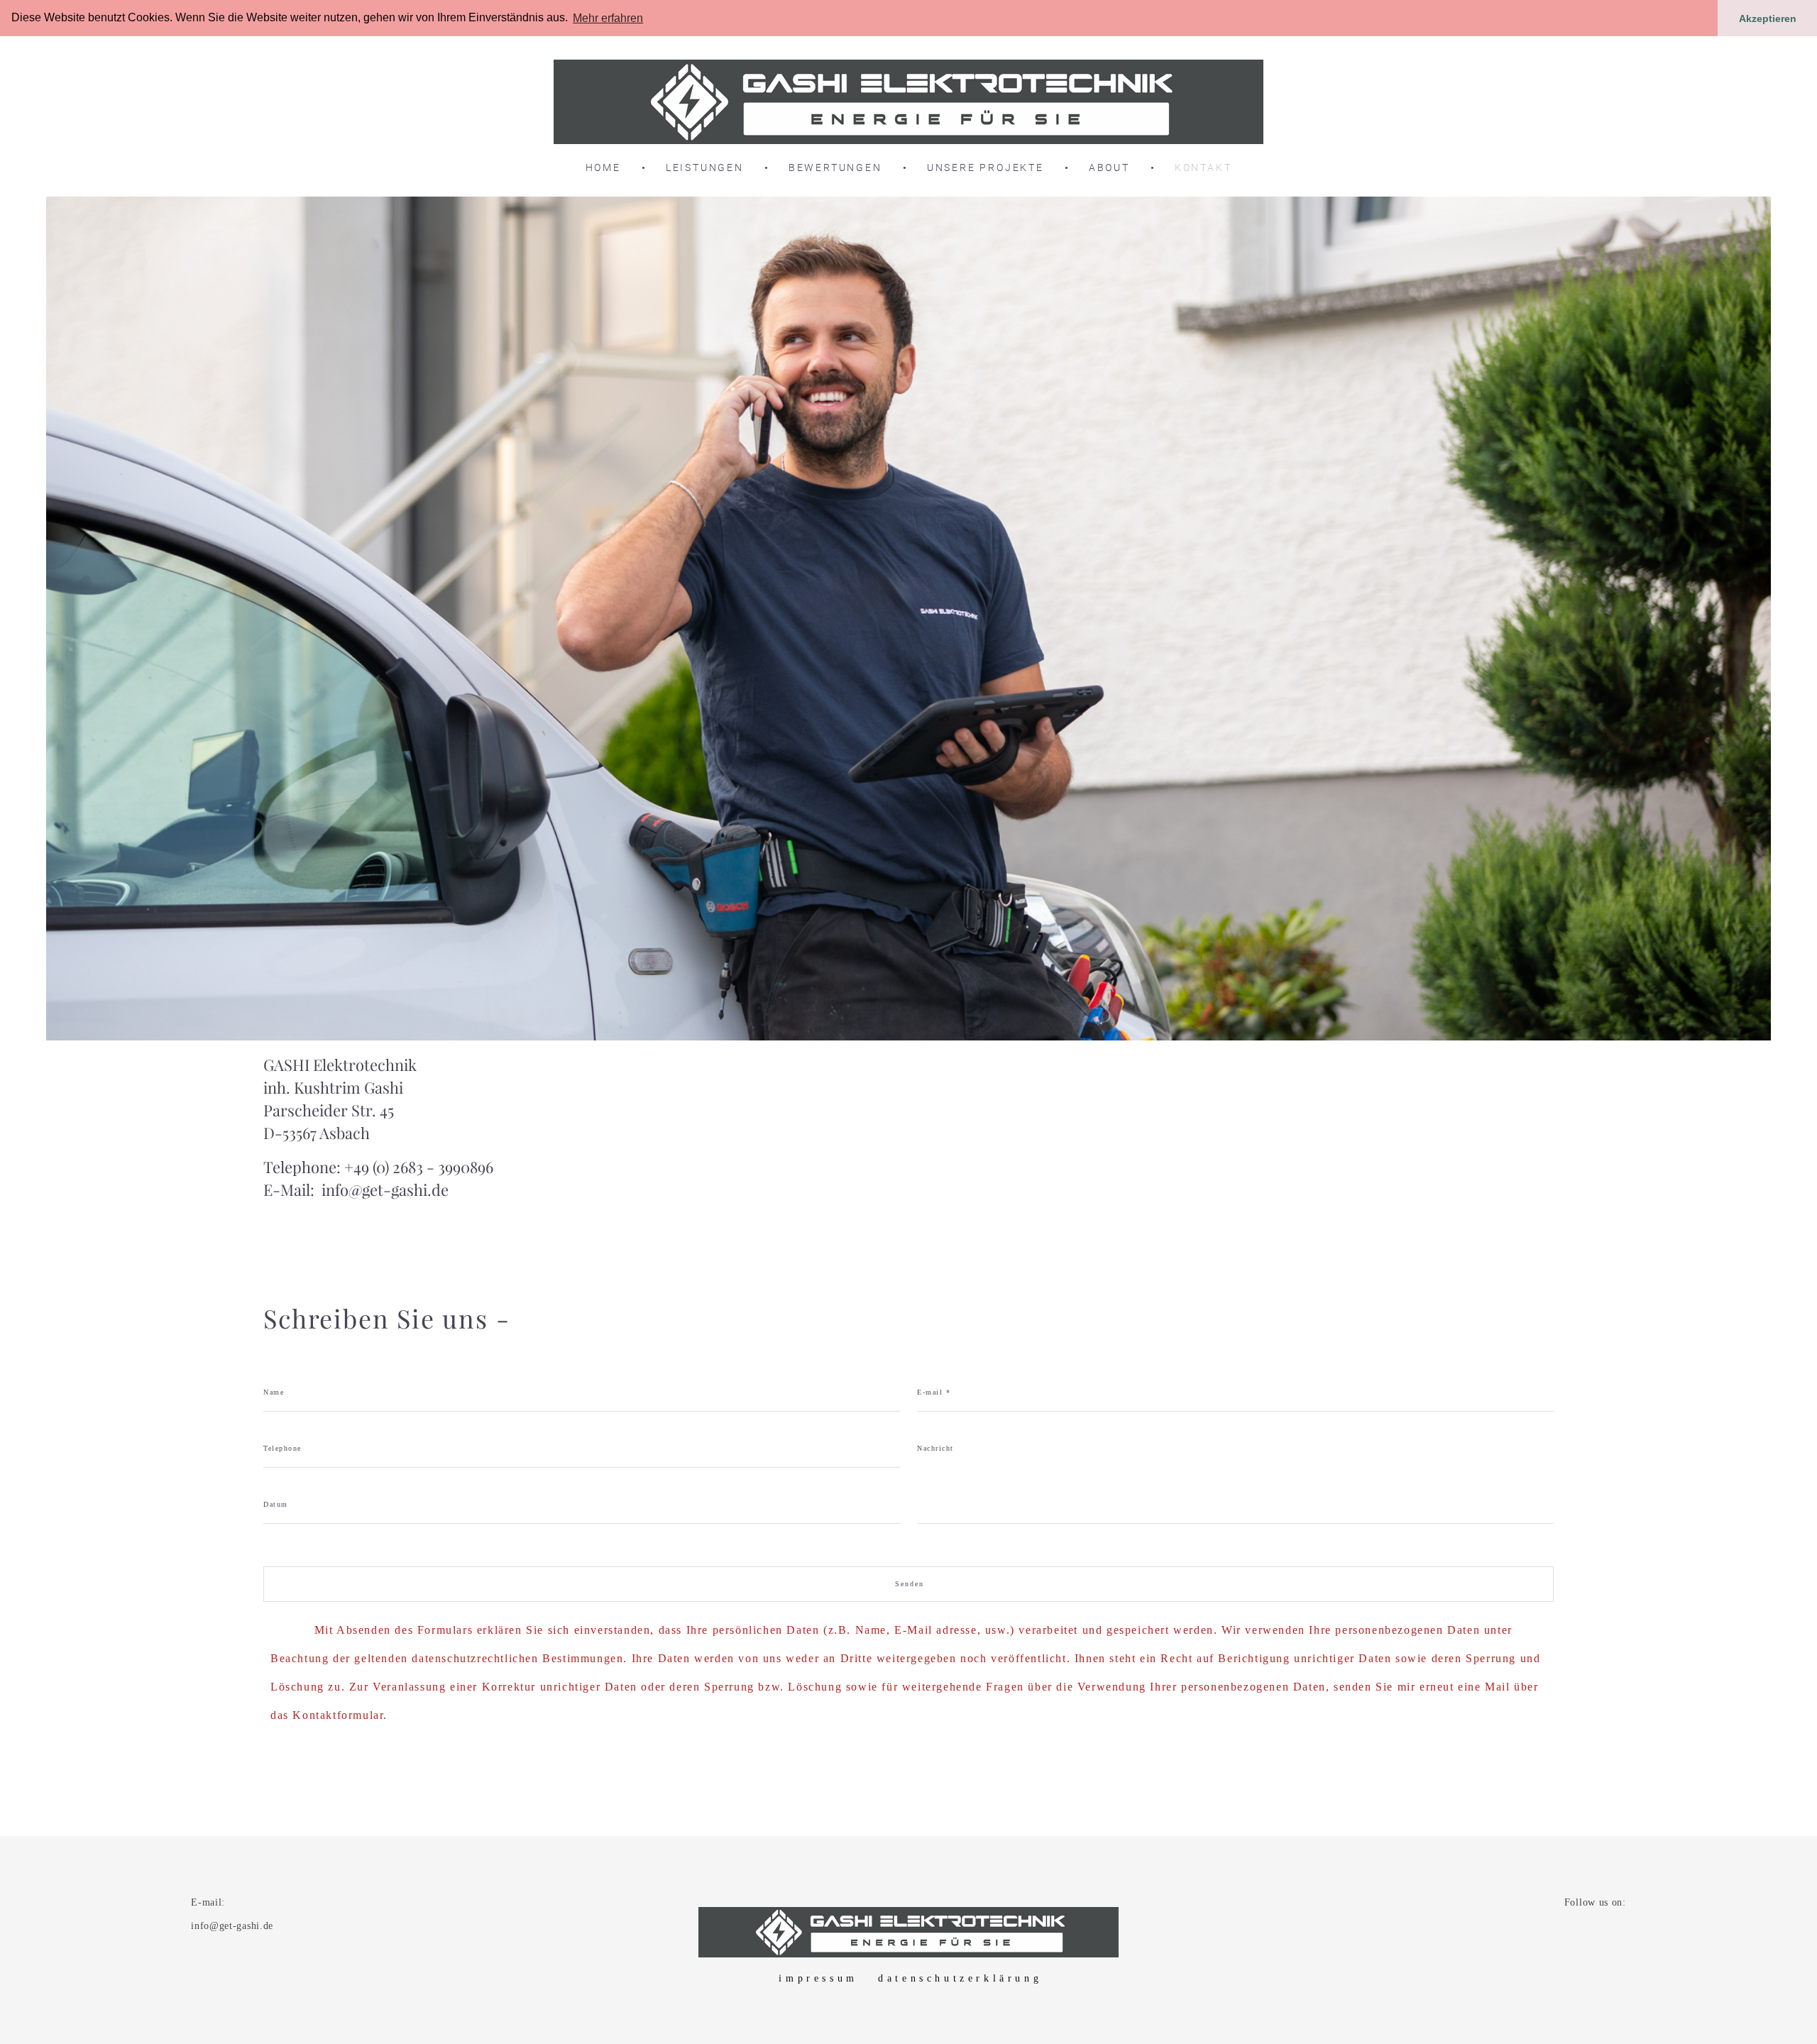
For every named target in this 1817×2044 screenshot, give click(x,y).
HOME (603, 167)
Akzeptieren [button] (1768, 18)
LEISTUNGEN (705, 167)
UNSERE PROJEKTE (986, 167)
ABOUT (1109, 167)
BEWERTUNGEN (835, 167)
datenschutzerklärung (960, 1978)
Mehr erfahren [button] (608, 18)
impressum (818, 1978)
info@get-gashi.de (385, 1190)
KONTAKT (1203, 167)
